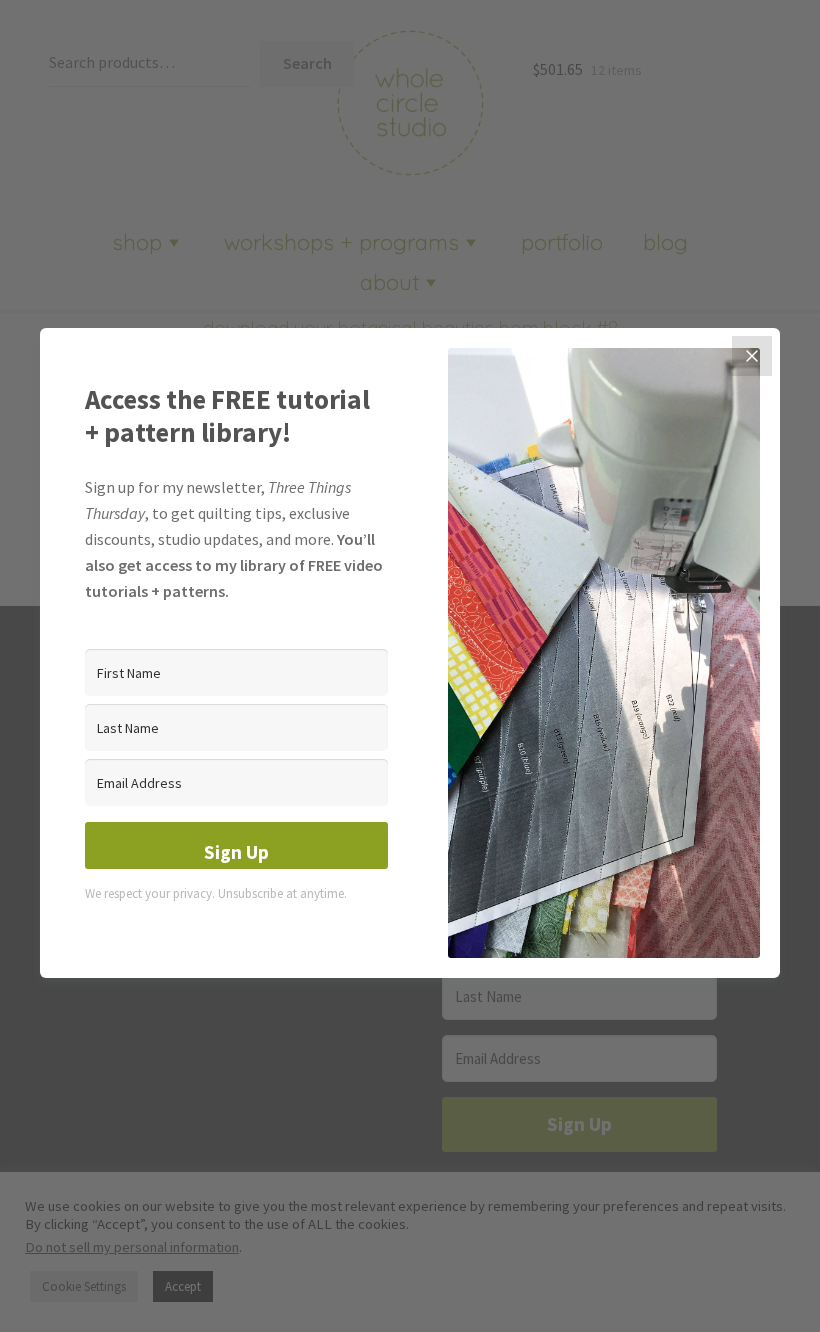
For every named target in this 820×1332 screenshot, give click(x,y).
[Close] (752, 356)
